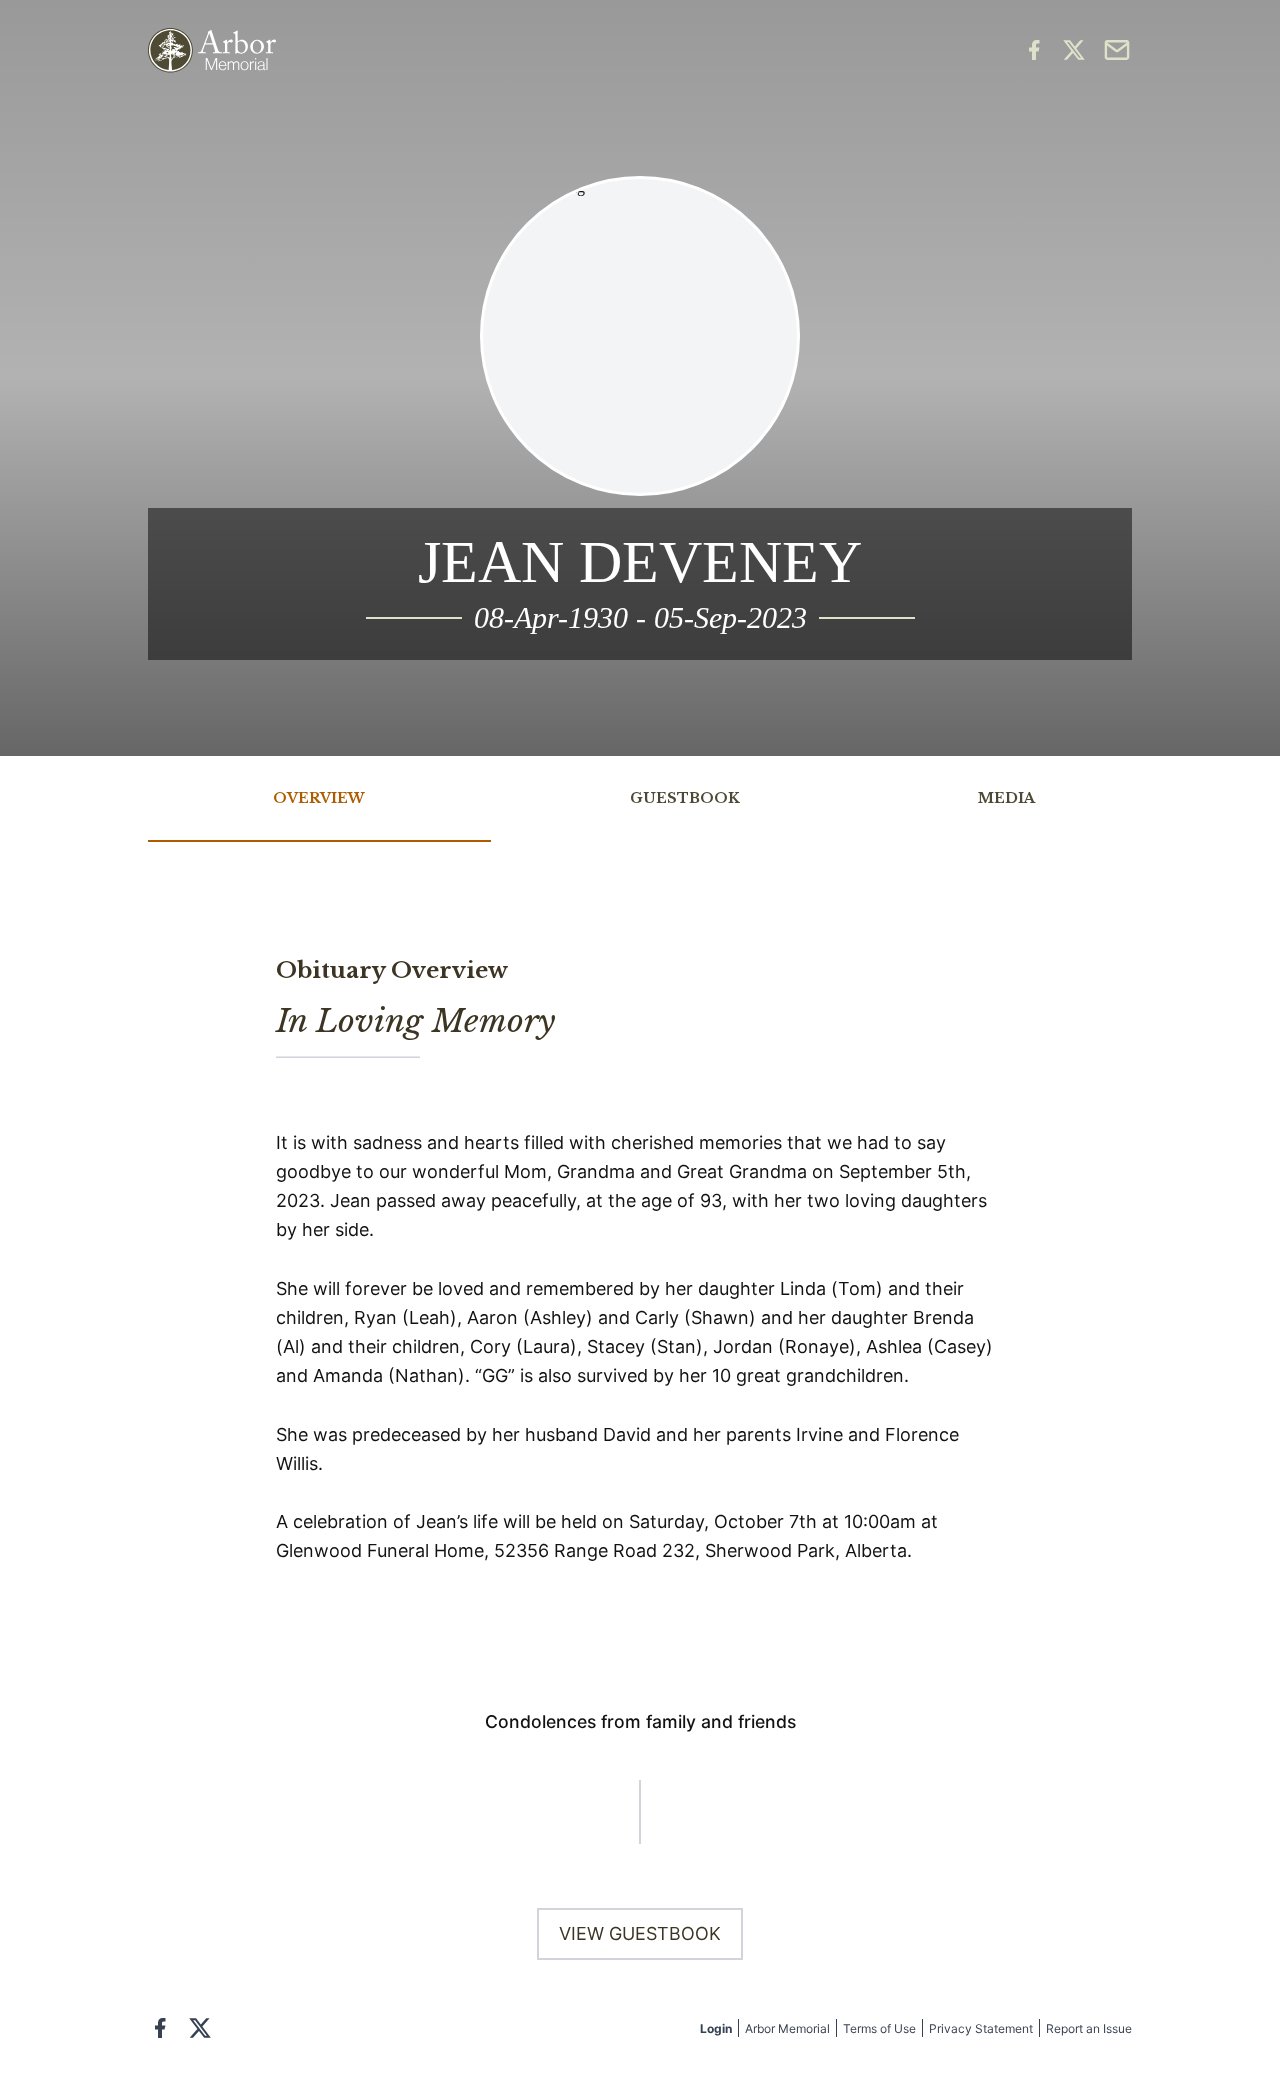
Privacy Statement (981, 2028)
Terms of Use (879, 2028)
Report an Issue (1089, 2028)
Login (716, 2028)
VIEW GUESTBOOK (640, 1933)
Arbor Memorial (787, 2028)
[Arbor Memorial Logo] (212, 50)
